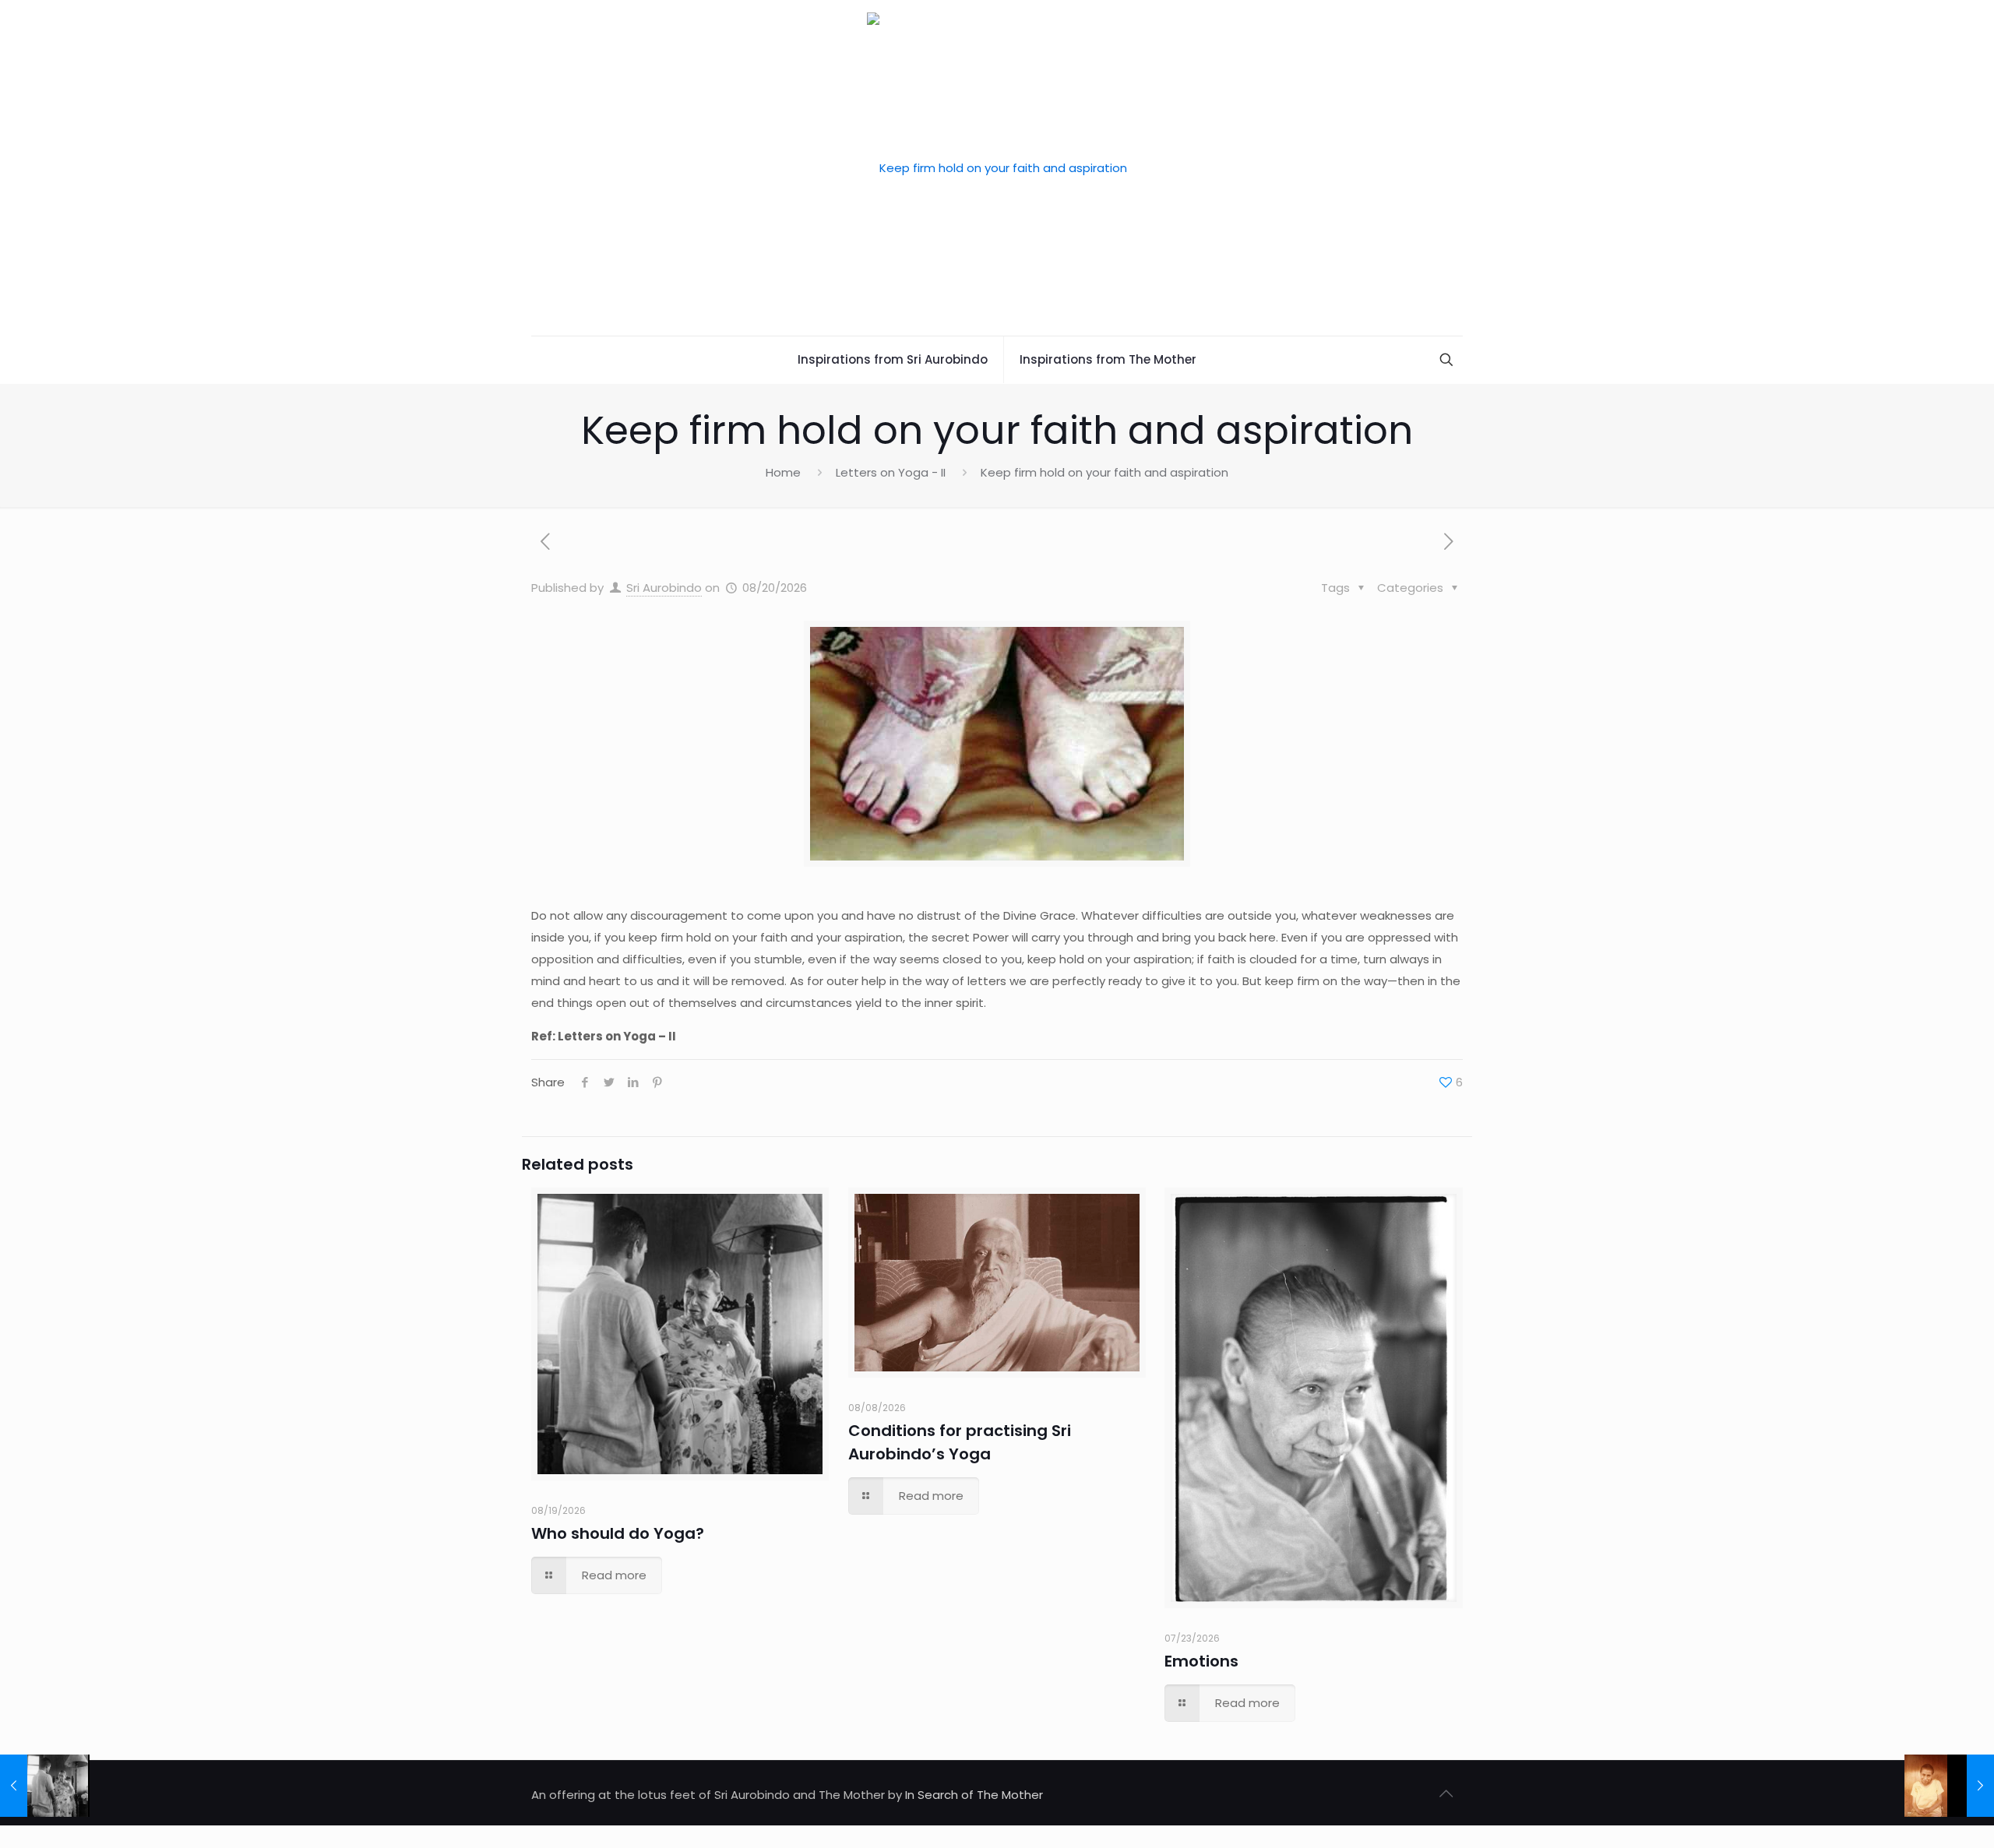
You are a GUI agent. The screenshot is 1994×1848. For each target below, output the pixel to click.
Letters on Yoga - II (891, 472)
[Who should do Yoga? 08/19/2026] (45, 1786)
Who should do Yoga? (618, 1533)
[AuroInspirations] (997, 168)
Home (783, 472)
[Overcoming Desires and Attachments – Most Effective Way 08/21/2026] (1949, 1786)
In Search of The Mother (974, 1795)
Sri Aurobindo (664, 588)
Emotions (1201, 1661)
